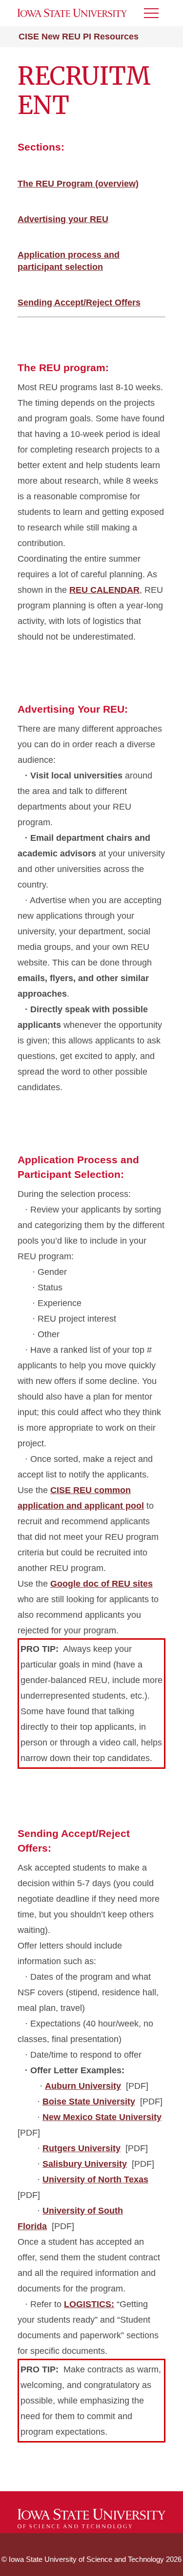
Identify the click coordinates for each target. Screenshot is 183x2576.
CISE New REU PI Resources (79, 37)
